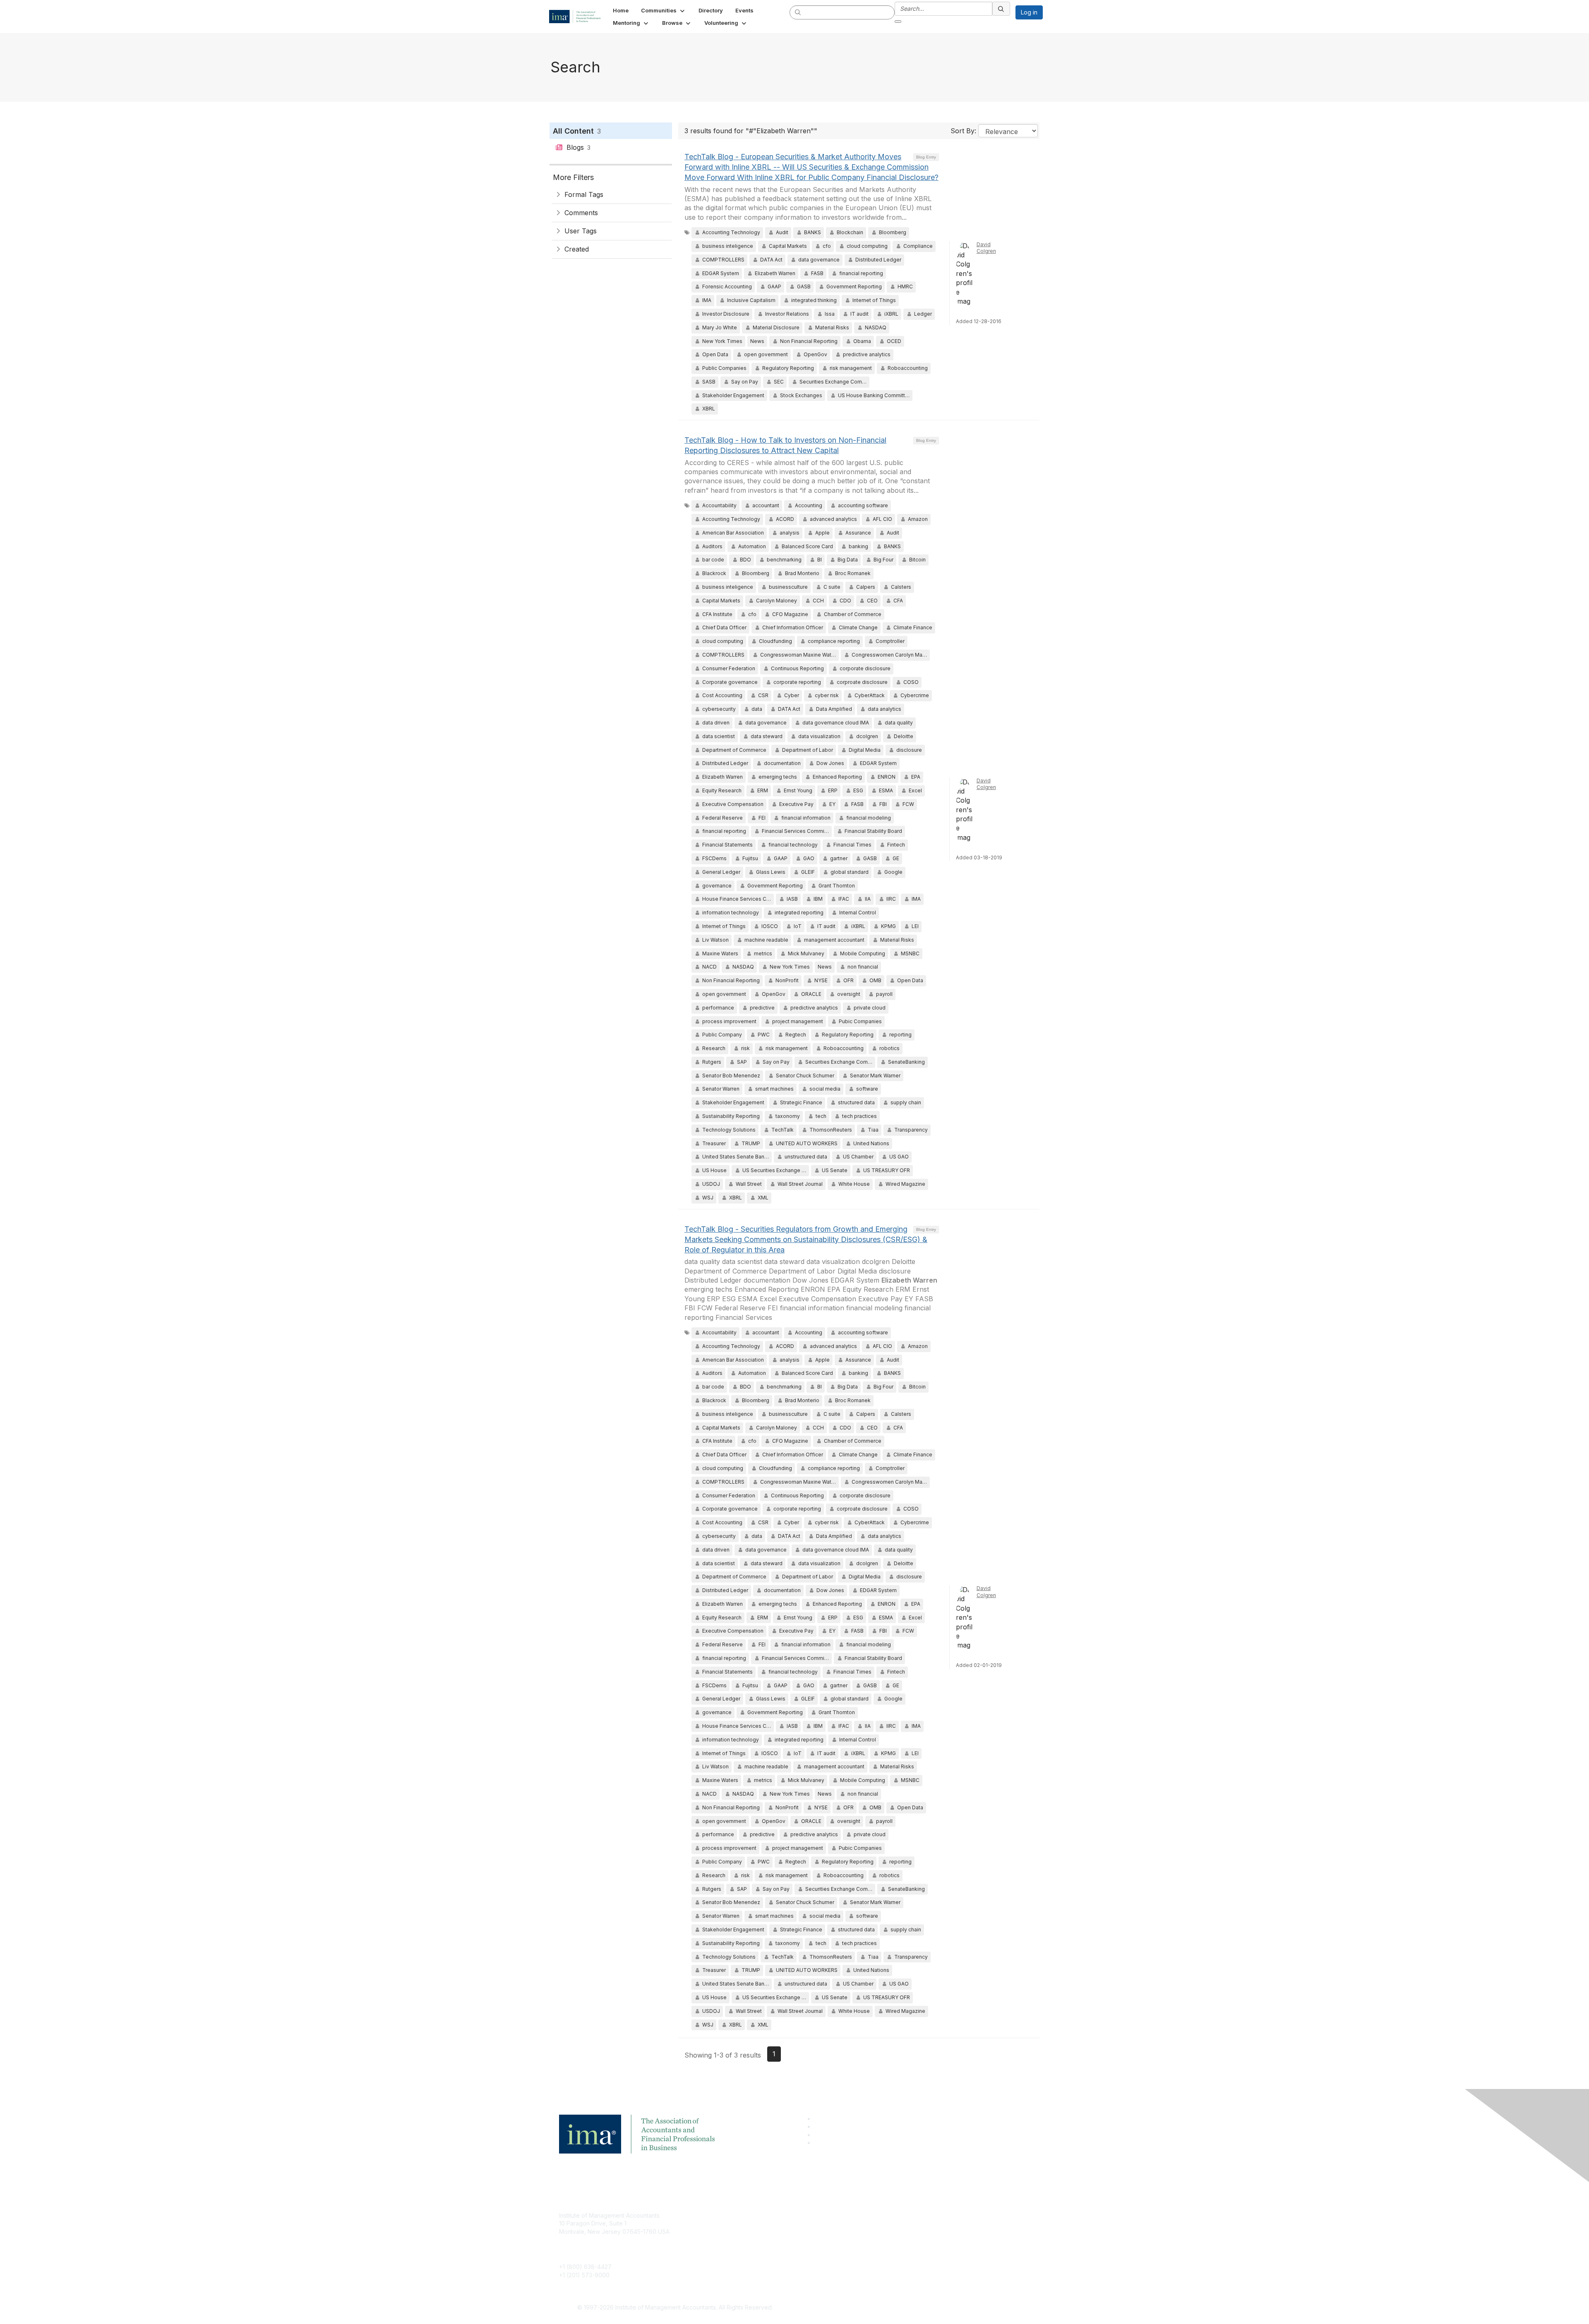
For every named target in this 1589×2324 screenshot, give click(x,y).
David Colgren (986, 248)
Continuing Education (747, 2240)
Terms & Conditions (904, 2227)
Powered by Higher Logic (914, 2308)
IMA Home (732, 2215)
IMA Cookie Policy (902, 2215)
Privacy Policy (897, 2240)
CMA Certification (742, 2227)
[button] (664, 10)
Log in (1029, 12)
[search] (798, 12)
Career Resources (743, 2252)
